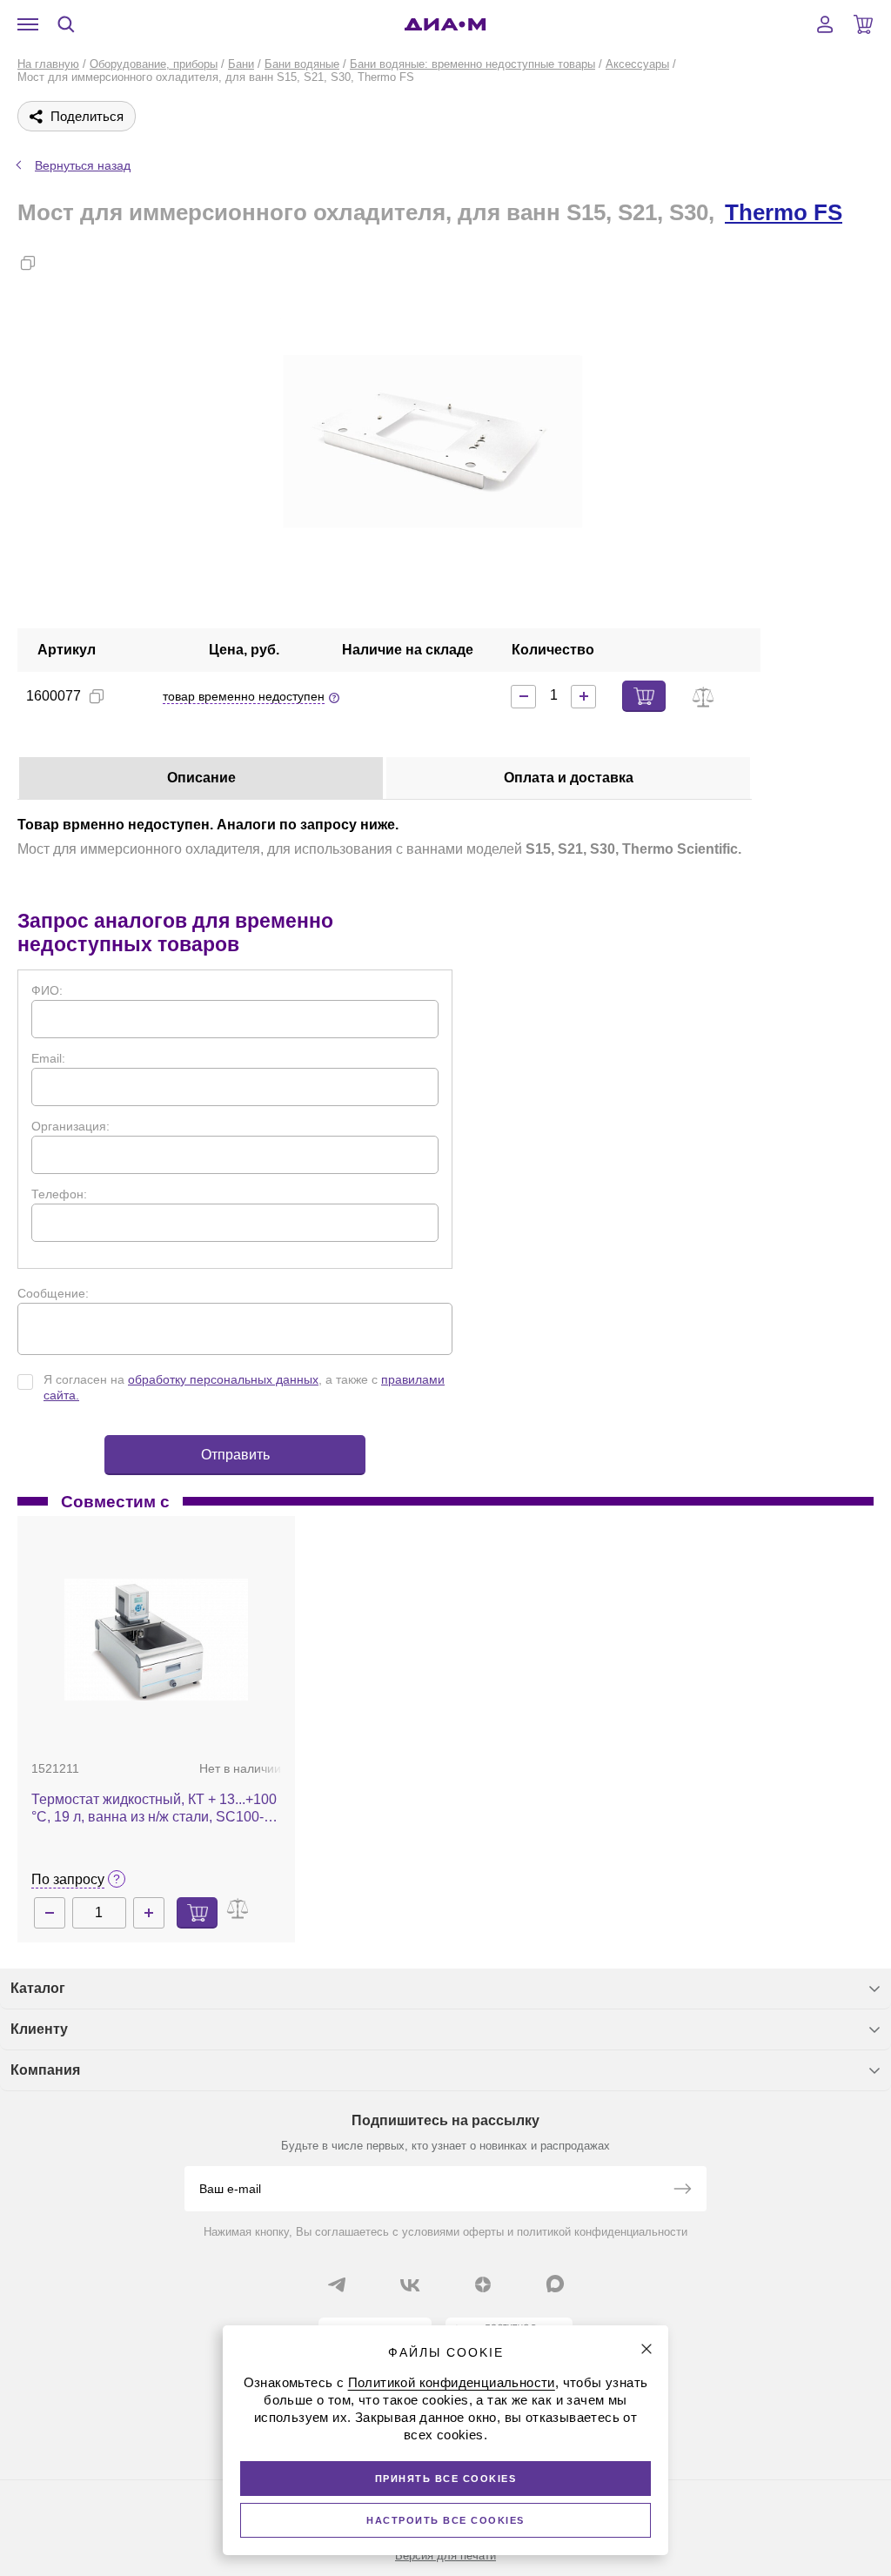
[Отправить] (682, 2190)
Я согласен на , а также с (244, 1387)
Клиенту (39, 2029)
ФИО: (47, 990)
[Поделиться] (56, 263)
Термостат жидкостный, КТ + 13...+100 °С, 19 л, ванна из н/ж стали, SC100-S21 (154, 1809)
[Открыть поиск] (66, 24)
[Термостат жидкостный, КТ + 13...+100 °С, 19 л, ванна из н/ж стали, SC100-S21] (156, 1640)
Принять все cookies (446, 2479)
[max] (555, 2284)
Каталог (38, 1988)
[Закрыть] (646, 2349)
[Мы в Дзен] (483, 2284)
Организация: (70, 1126)
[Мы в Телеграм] (337, 2284)
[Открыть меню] (28, 24)
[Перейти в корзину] (863, 24)
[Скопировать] (28, 263)
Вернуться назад (83, 165)
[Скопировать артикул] (97, 696)
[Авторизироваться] (825, 24)
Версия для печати (445, 2556)
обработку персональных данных (223, 1379)
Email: (48, 1058)
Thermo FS (784, 212)
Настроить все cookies (445, 2520)
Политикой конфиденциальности (452, 2382)
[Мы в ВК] (410, 2284)
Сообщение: (53, 1293)
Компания (45, 2070)
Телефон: (59, 1194)
